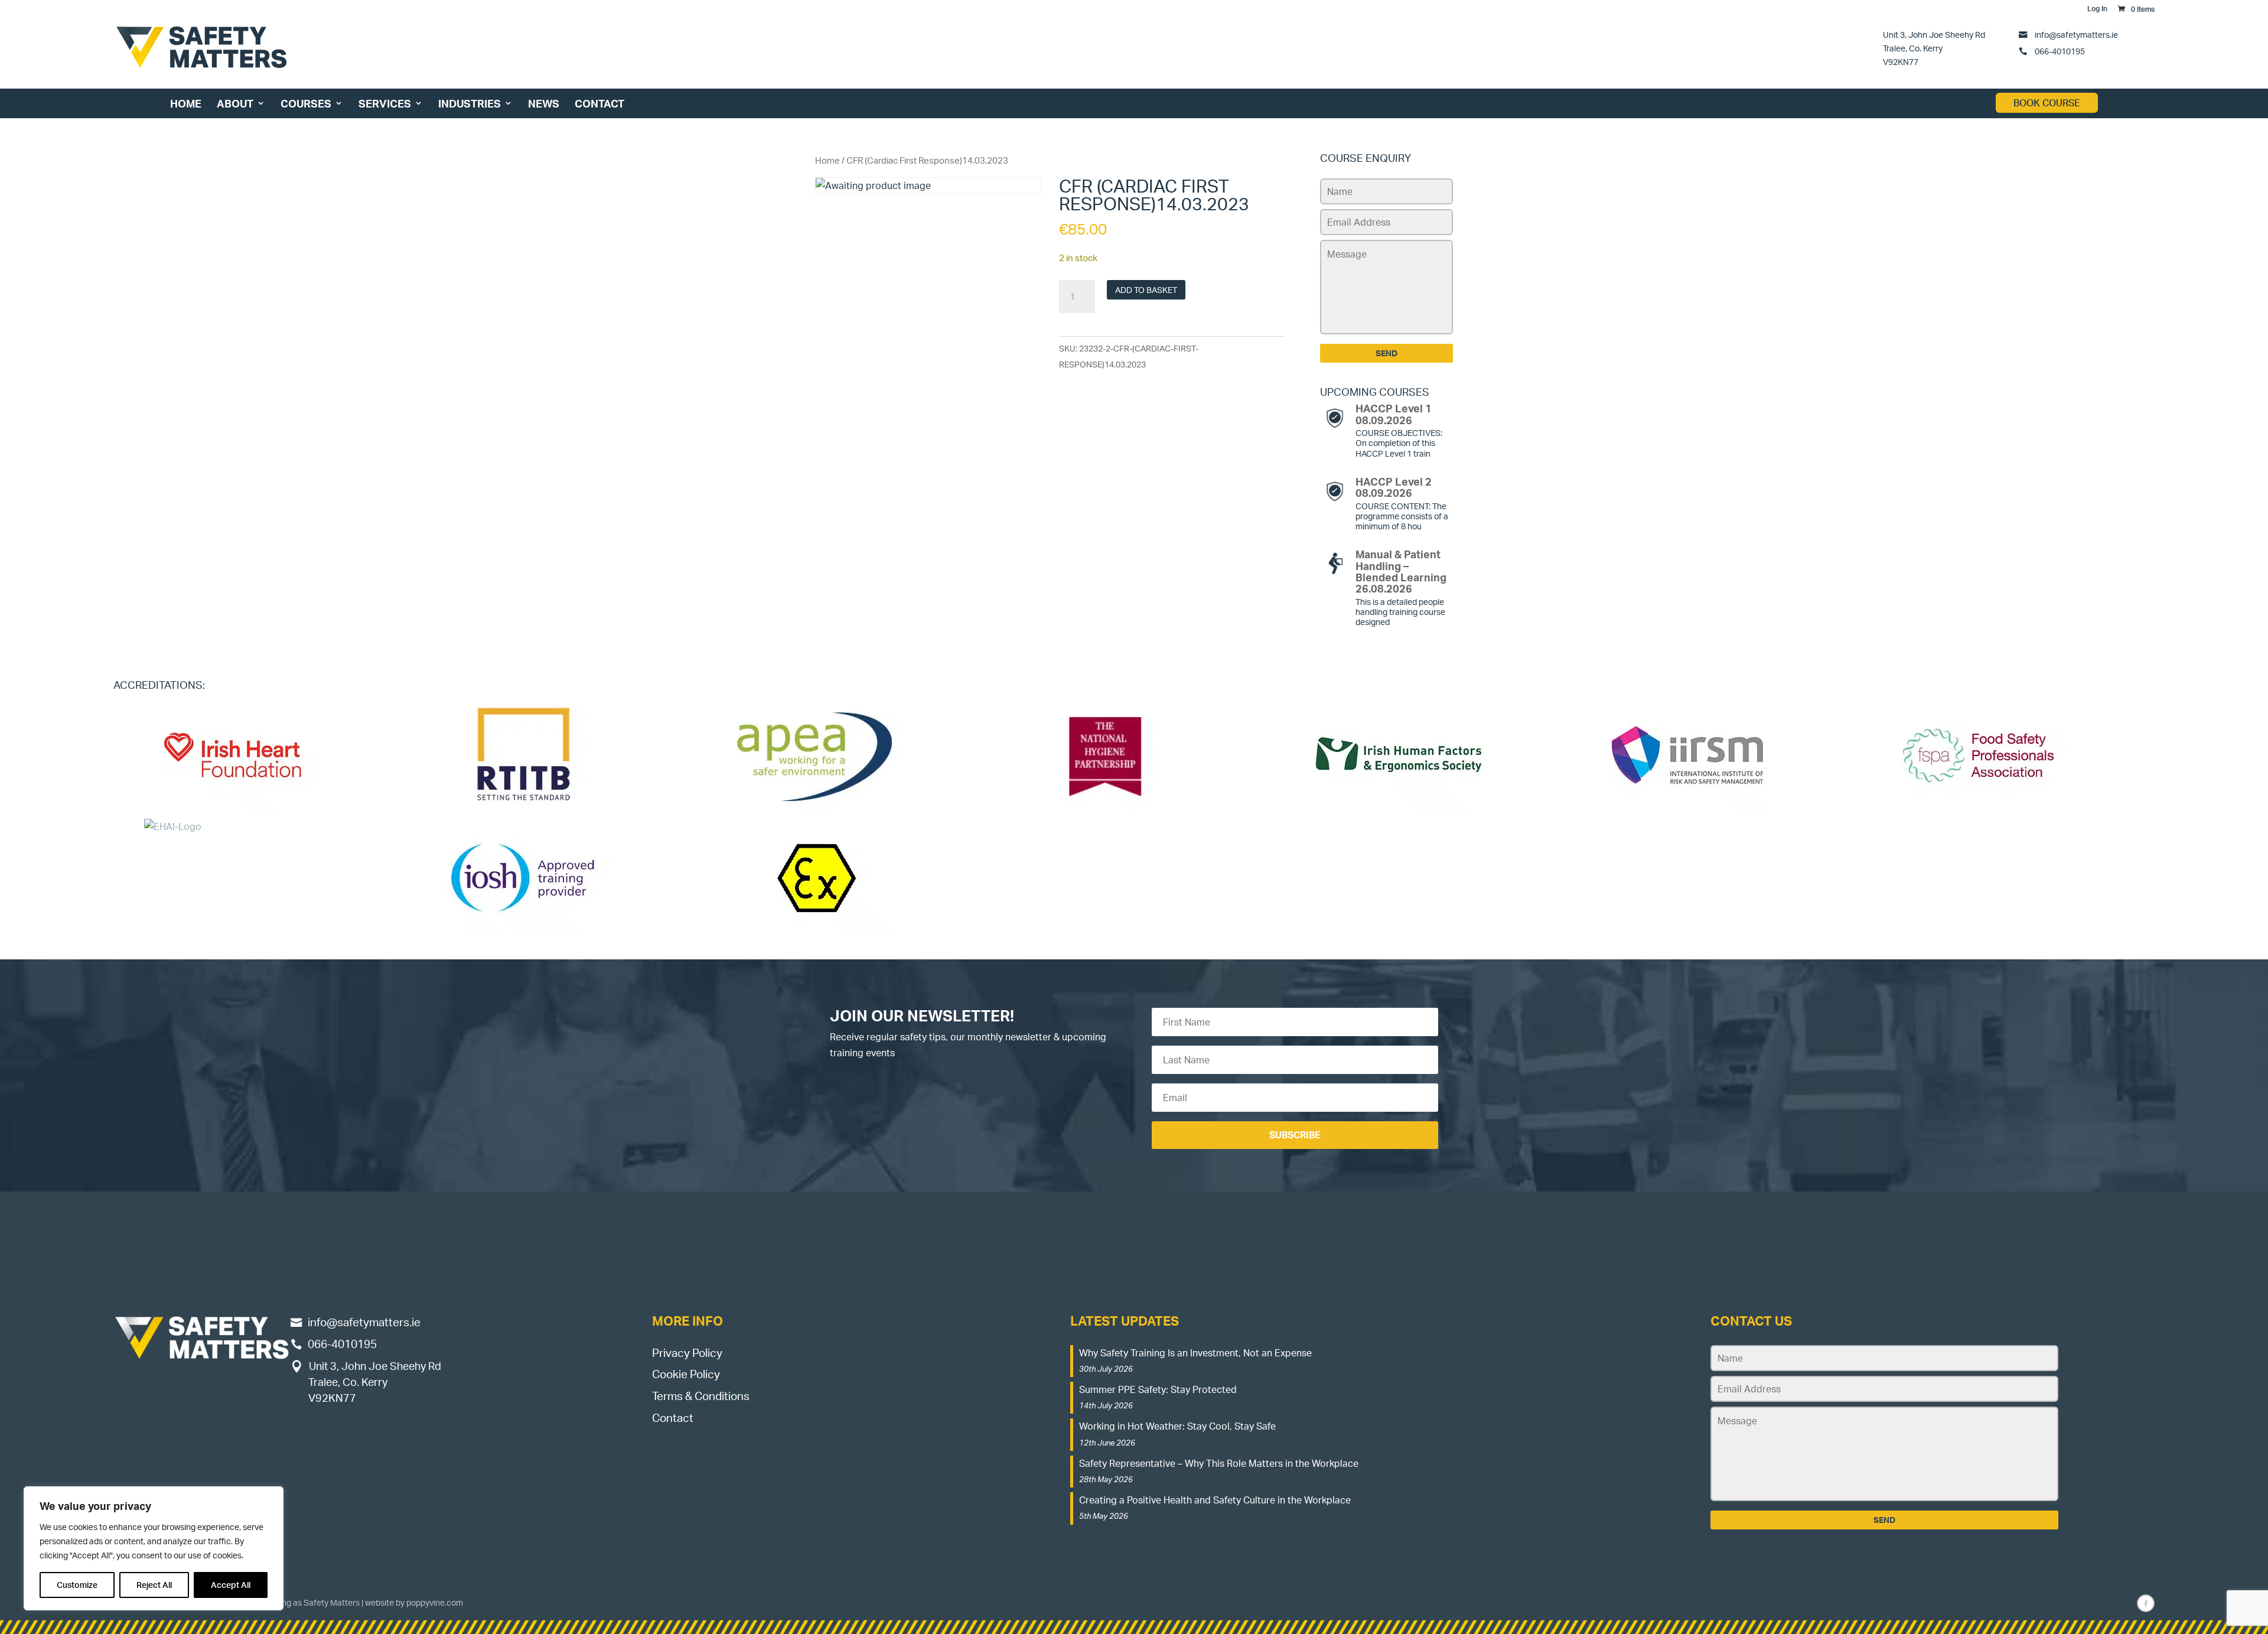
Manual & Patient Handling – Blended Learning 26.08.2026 (1401, 571)
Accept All (231, 1585)
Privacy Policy (687, 1353)
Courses (306, 103)
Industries (470, 103)
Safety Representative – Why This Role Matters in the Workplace (1219, 1463)
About (235, 103)
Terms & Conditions (701, 1396)
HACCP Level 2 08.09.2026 (1394, 487)
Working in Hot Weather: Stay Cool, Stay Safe (1177, 1426)
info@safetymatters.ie (2076, 34)
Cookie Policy (686, 1374)
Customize (77, 1585)
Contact (599, 103)
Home (186, 103)
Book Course (2047, 103)
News (544, 103)
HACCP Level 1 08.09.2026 (1394, 414)
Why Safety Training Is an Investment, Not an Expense (1195, 1353)
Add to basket (1146, 290)
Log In (2097, 9)
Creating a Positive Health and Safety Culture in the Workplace (1215, 1500)
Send (1386, 353)
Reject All (154, 1585)
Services (385, 103)
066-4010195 (2059, 51)
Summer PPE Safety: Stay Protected (1158, 1389)
